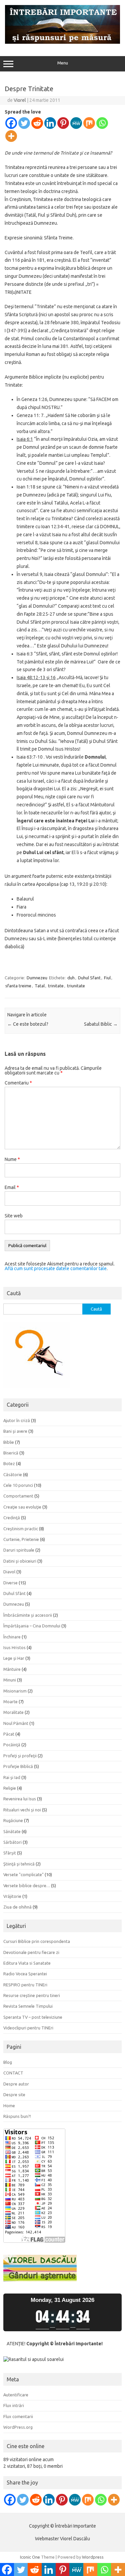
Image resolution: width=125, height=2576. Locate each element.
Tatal (40, 986)
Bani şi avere (15, 1431)
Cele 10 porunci (18, 1485)
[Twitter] (24, 123)
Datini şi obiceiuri (20, 1561)
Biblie (9, 1442)
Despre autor (16, 2084)
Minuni (10, 1680)
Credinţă (12, 1518)
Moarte (10, 1702)
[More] (11, 136)
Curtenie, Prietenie (21, 1539)
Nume (12, 1159)
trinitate (56, 986)
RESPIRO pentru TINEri (25, 1985)
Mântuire (12, 1669)
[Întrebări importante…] (62, 42)
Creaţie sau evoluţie (22, 1507)
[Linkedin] (50, 123)
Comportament (18, 1496)
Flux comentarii (18, 2416)
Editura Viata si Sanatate (27, 1963)
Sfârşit (10, 1853)
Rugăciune (13, 1820)
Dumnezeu (37, 978)
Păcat (9, 1734)
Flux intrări (14, 2405)
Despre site (14, 2095)
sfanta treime (18, 986)
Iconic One (30, 2557)
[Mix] (89, 123)
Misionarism (15, 1691)
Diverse (10, 1583)
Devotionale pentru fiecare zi (31, 1952)
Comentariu (18, 1083)
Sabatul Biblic (101, 1024)
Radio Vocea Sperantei (25, 1974)
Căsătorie (13, 1474)
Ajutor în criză (17, 1420)
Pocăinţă (12, 1745)
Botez (9, 1463)
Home (9, 2106)
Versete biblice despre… (27, 1886)
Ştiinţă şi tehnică (19, 1864)
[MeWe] (76, 123)
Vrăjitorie (12, 1896)
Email (12, 1187)
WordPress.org (18, 2427)
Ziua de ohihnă (17, 1907)
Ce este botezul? (28, 1024)
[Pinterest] (63, 123)
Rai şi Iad (12, 1777)
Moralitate (13, 1712)
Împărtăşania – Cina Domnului (32, 1626)
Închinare (12, 1637)
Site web (14, 1216)
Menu (63, 63)
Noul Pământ (16, 1723)
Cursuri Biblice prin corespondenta (37, 1941)
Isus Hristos (14, 1647)
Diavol (9, 1572)
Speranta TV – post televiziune (33, 2017)
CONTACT (13, 2073)
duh (71, 978)
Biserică (11, 1453)
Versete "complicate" (23, 1874)
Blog (8, 2062)
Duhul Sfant (89, 978)
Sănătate (12, 1831)
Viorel (20, 100)
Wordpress (93, 2557)
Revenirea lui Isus (20, 1799)
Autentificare (16, 2395)
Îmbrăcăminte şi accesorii (28, 1615)
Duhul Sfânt (14, 1593)
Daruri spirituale (19, 1550)
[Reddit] (37, 123)
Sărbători (12, 1842)
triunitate (76, 986)
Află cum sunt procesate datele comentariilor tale (56, 1268)
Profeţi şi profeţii (20, 1756)
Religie (10, 1788)
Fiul (107, 978)
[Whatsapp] (102, 123)
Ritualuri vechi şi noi (22, 1810)
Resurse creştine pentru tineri (32, 1995)
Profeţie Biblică (18, 1766)
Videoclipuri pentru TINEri (28, 2028)
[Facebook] (11, 123)
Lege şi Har (14, 1658)
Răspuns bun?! (17, 2116)
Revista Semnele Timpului (28, 2006)
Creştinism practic (21, 1529)
